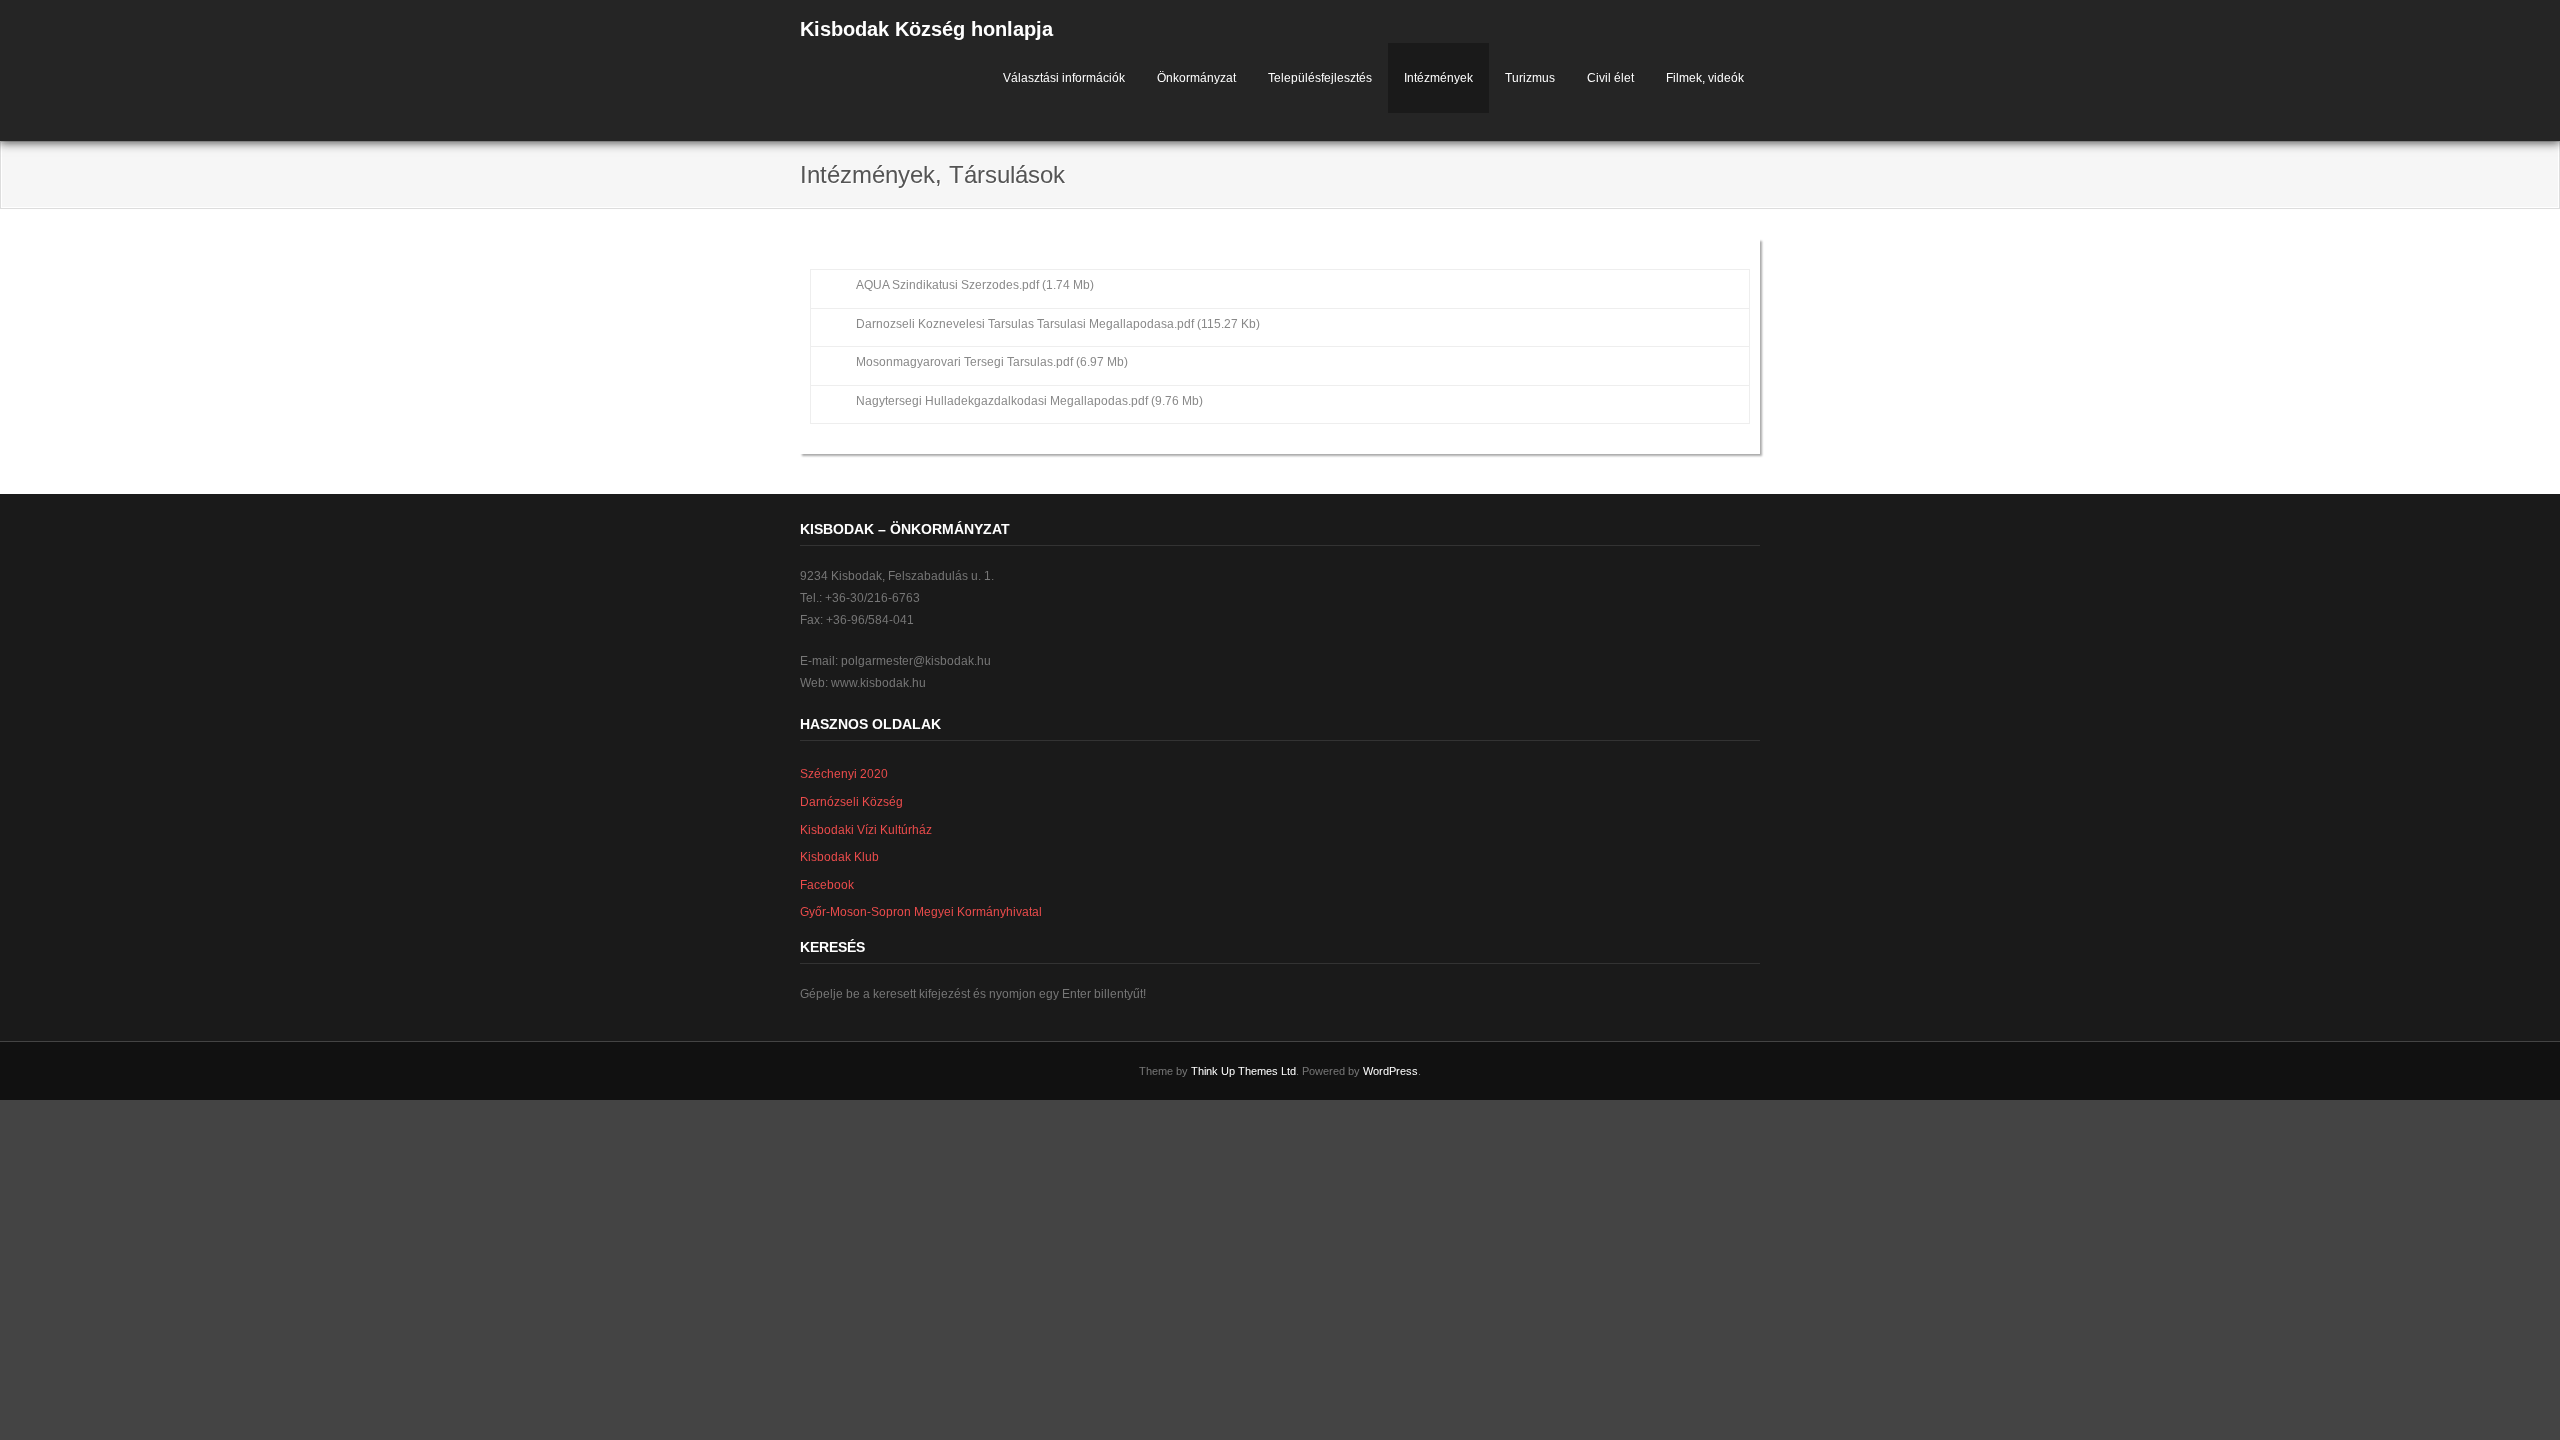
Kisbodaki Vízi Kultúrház (866, 830)
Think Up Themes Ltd (1243, 1071)
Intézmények (1438, 78)
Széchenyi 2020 (844, 774)
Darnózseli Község (851, 802)
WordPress (1390, 1071)
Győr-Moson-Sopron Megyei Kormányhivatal (921, 912)
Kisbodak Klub (839, 857)
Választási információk (1064, 78)
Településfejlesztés (1320, 78)
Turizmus (1530, 78)
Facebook (827, 885)
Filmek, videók (1705, 78)
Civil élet (1610, 78)
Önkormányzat (1196, 78)
